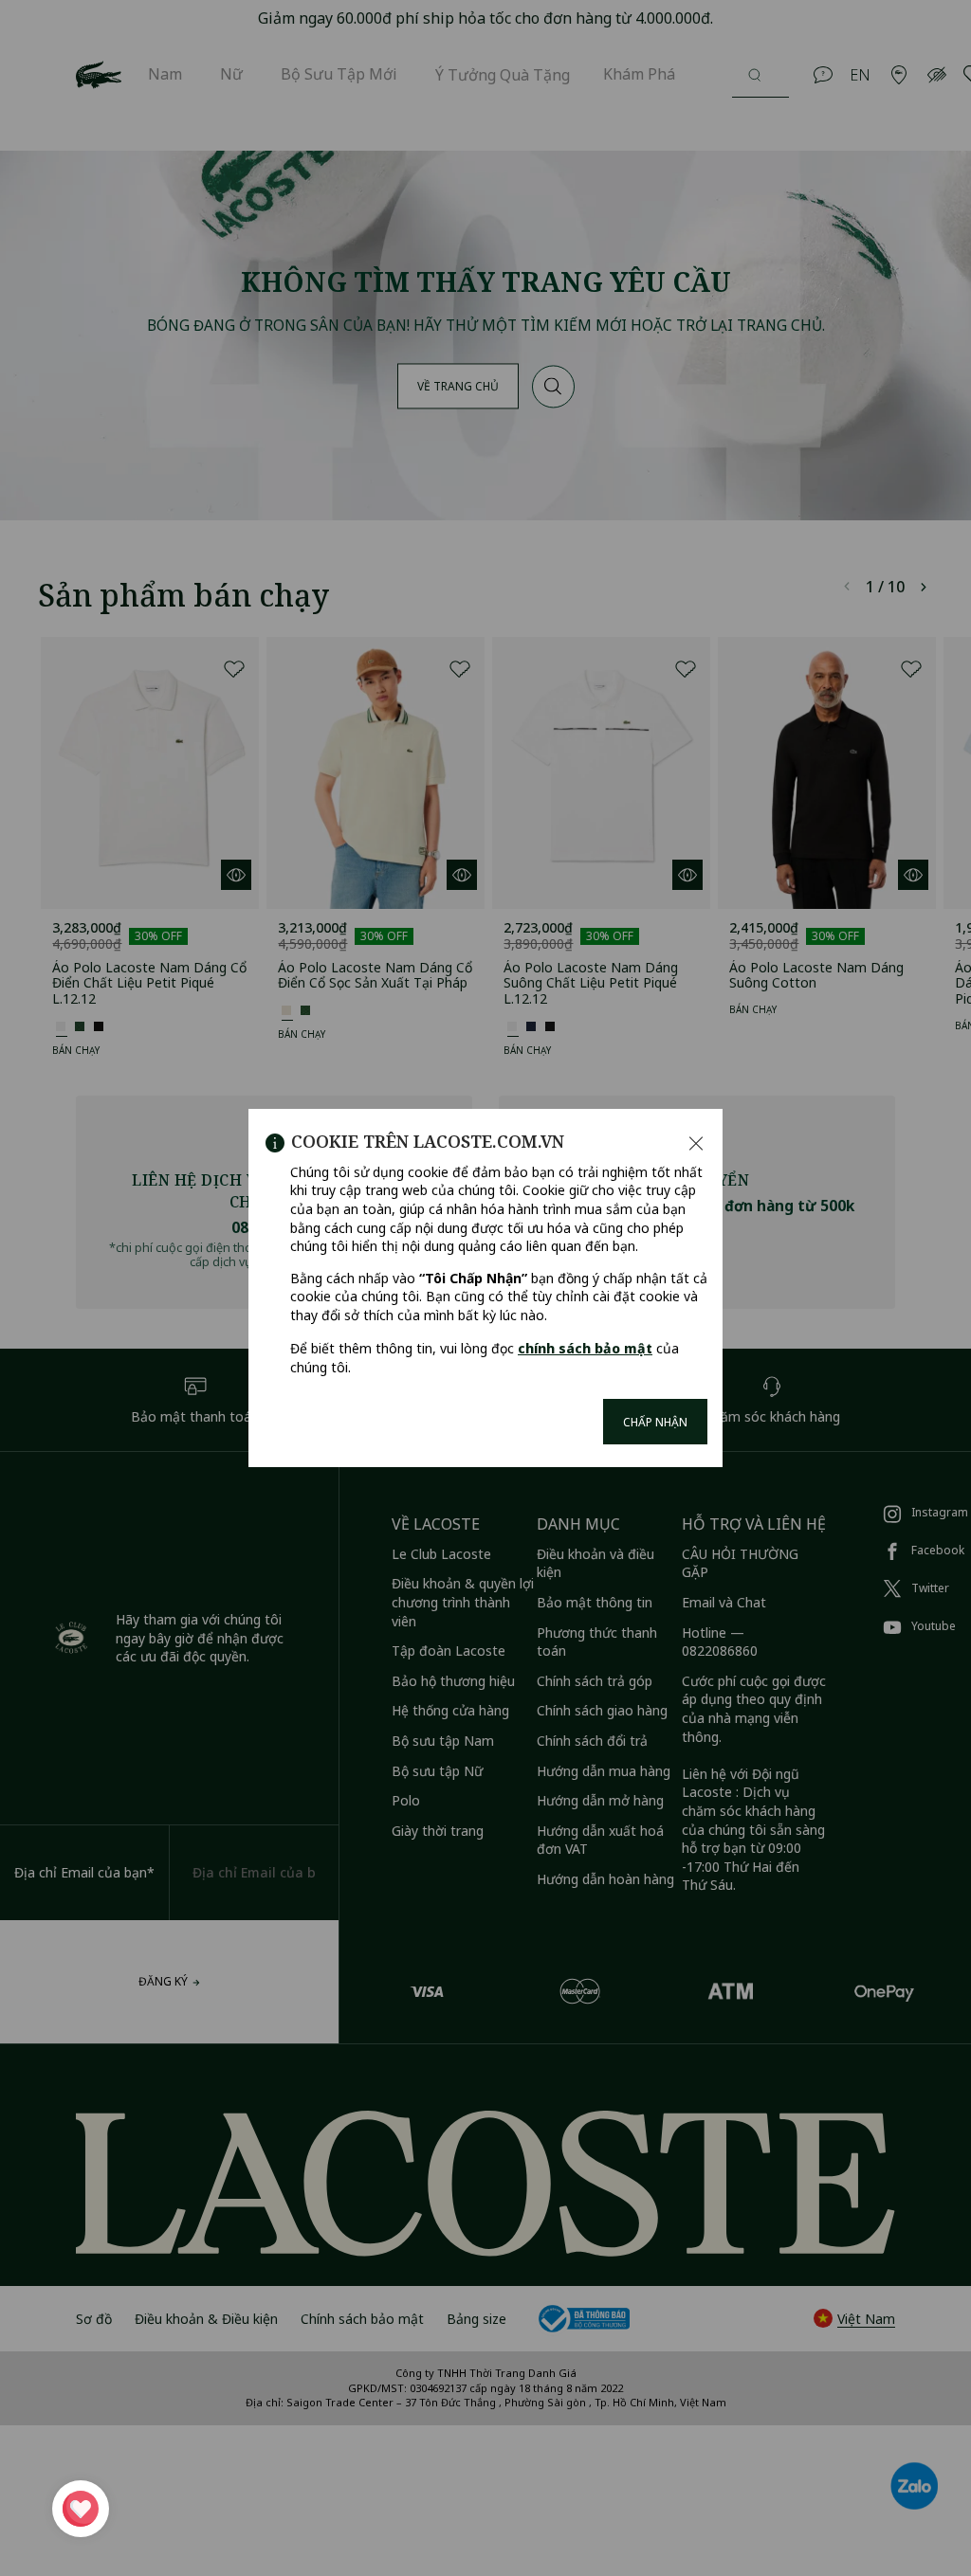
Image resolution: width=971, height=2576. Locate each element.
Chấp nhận (655, 1422)
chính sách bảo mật (585, 1348)
